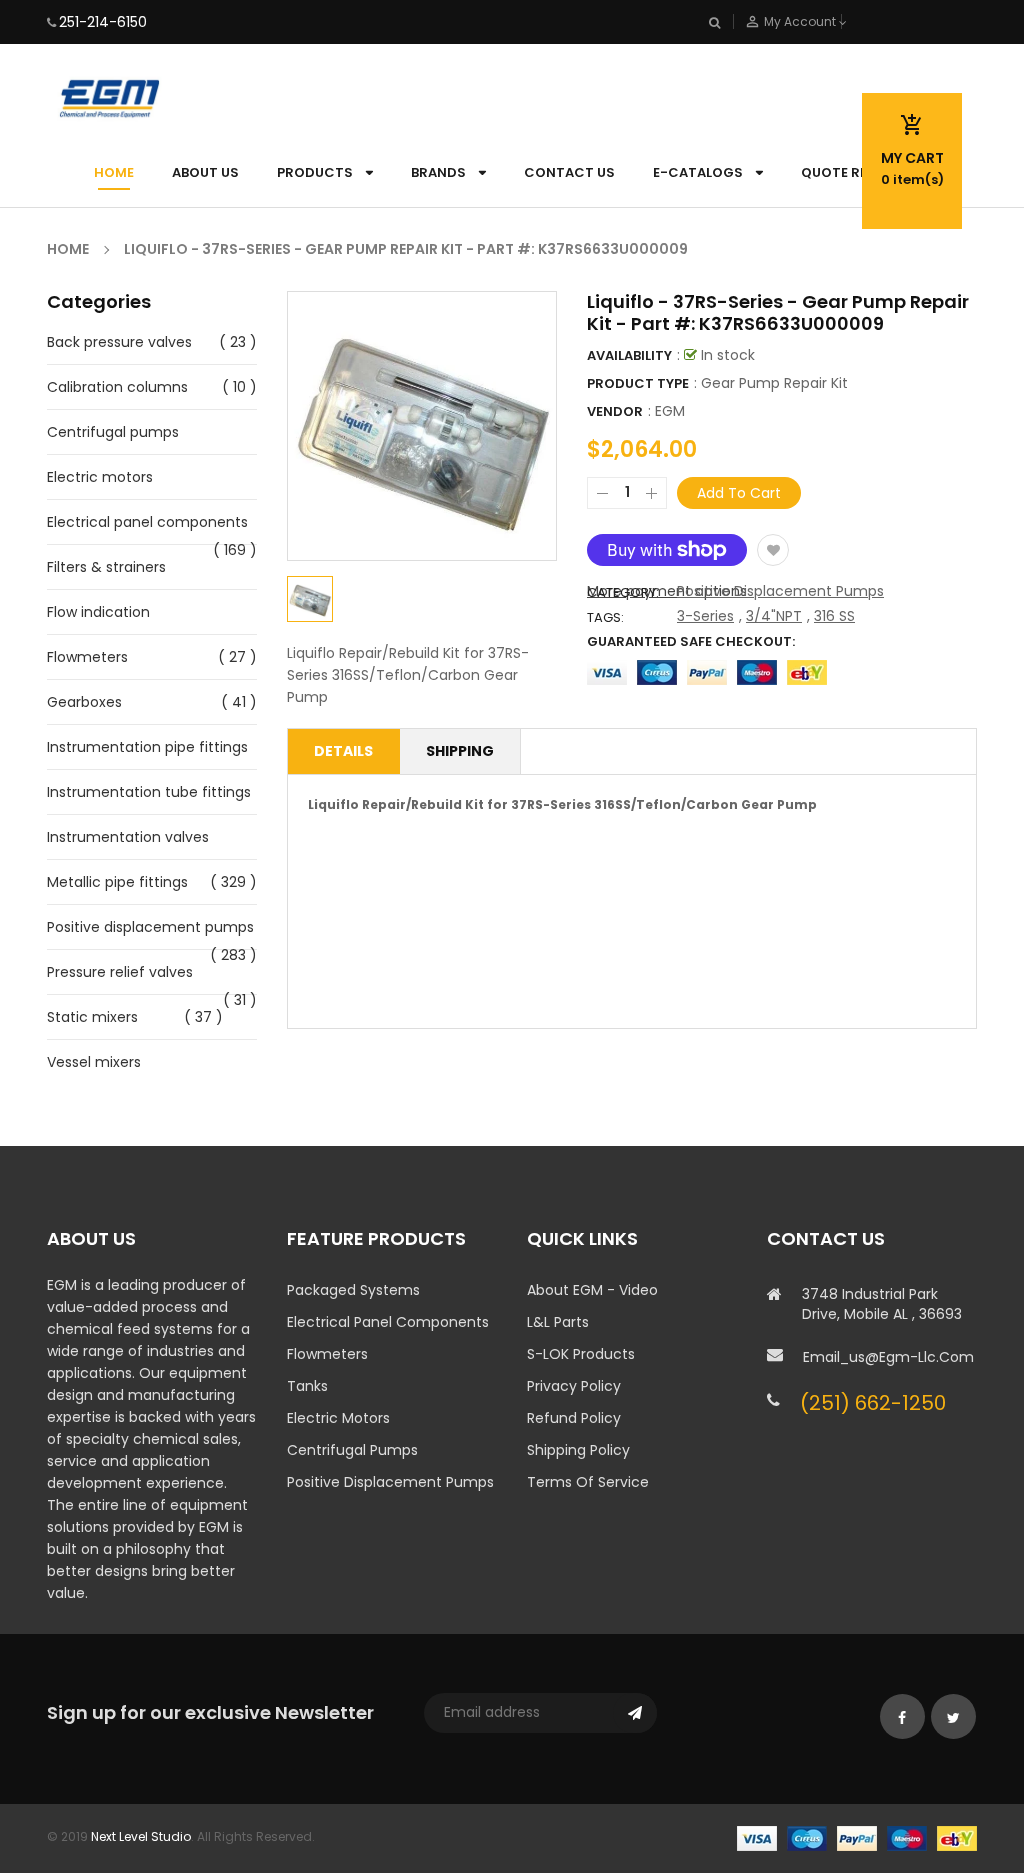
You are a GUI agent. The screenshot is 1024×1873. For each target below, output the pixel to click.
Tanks (307, 1386)
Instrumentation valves (128, 837)
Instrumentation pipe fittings (147, 747)
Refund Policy (574, 1418)
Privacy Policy (574, 1386)
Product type (638, 383)
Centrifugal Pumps (352, 1450)
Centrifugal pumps (113, 432)
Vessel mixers (94, 1062)
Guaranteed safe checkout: (691, 641)
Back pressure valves (119, 342)
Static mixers (92, 1017)
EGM (670, 411)
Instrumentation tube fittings (149, 792)
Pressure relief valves (120, 972)
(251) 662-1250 (873, 1403)
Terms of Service (588, 1482)
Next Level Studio (141, 1836)
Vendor (615, 411)
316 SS (834, 616)
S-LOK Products (581, 1354)
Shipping (460, 751)
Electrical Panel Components (388, 1322)
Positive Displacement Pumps (780, 591)
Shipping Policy (578, 1450)
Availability (629, 355)
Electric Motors (338, 1418)
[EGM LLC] (857, 1836)
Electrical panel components (147, 522)
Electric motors (100, 477)
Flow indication (98, 612)
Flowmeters (87, 657)
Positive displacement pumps (150, 927)
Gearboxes (84, 702)
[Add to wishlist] (773, 550)
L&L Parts (558, 1322)
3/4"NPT (774, 616)
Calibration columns (117, 387)
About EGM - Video (592, 1290)
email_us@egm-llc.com (888, 1357)
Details (343, 751)
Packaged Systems (353, 1290)
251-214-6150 (103, 22)
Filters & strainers (106, 567)
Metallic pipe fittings (117, 882)
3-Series (705, 616)
